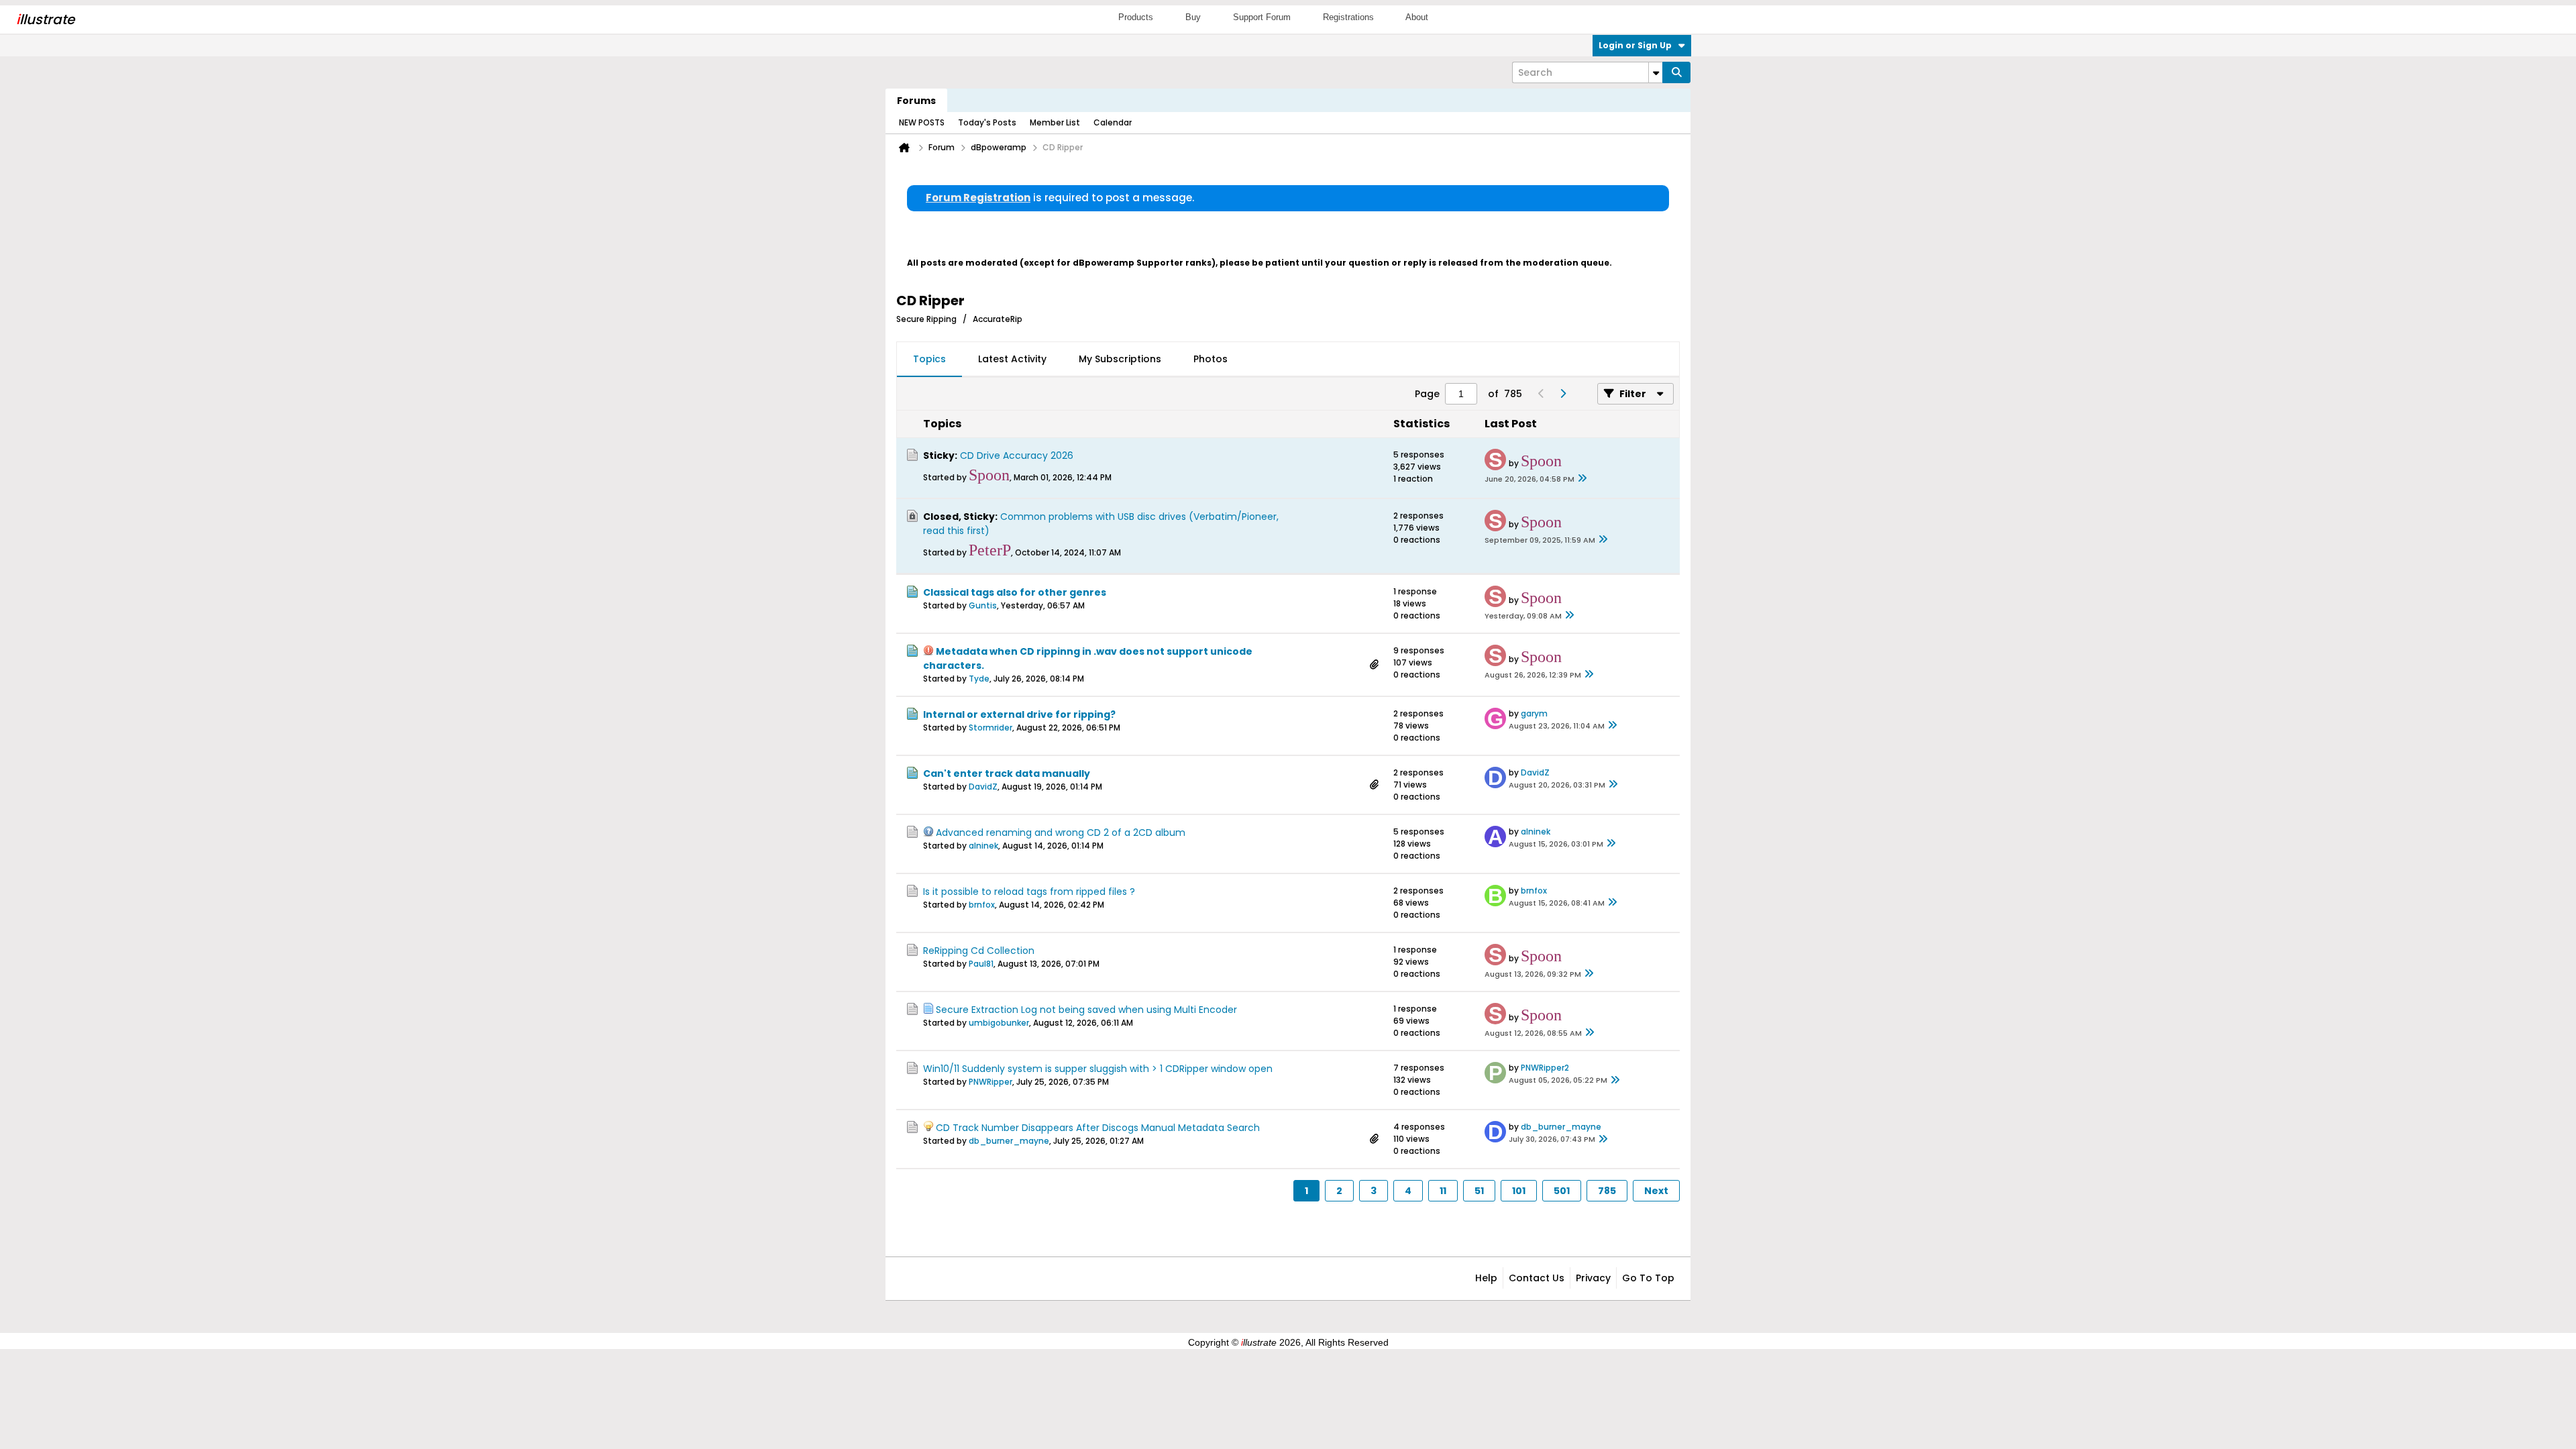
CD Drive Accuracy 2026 (1017, 455)
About (1417, 17)
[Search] (1676, 72)
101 (1519, 1191)
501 (1562, 1191)
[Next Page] (1562, 394)
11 (1443, 1191)
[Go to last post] (1582, 479)
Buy (1193, 17)
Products (1136, 17)
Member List (1055, 122)
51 (1479, 1191)
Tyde (979, 679)
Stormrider (990, 728)
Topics (929, 359)
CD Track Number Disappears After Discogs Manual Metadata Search (1098, 1128)
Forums (916, 101)
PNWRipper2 (1545, 1068)
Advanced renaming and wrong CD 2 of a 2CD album (1061, 833)
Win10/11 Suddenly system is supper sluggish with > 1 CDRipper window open (1098, 1069)
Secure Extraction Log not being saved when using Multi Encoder (1086, 1010)
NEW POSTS (922, 122)
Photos (1211, 359)
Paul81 (981, 964)
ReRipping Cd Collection (979, 951)
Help (1486, 1278)
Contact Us (1537, 1278)
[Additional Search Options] (1656, 72)
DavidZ (983, 787)
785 (1607, 1191)
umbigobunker (999, 1023)
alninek (983, 846)
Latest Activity (1012, 359)
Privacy (1593, 1278)
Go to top (1648, 1278)
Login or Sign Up (1635, 45)
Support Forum (1262, 17)
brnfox (982, 905)
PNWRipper (990, 1082)
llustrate (45, 19)
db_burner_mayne (1009, 1141)
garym (1534, 713)
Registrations (1348, 17)
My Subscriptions (1120, 359)
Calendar (1113, 122)
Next (1656, 1191)
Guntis (983, 605)
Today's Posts (987, 122)
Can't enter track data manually (1007, 773)
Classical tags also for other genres (1015, 592)
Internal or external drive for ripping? (1019, 714)
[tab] (929, 360)
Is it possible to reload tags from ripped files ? (1029, 892)
